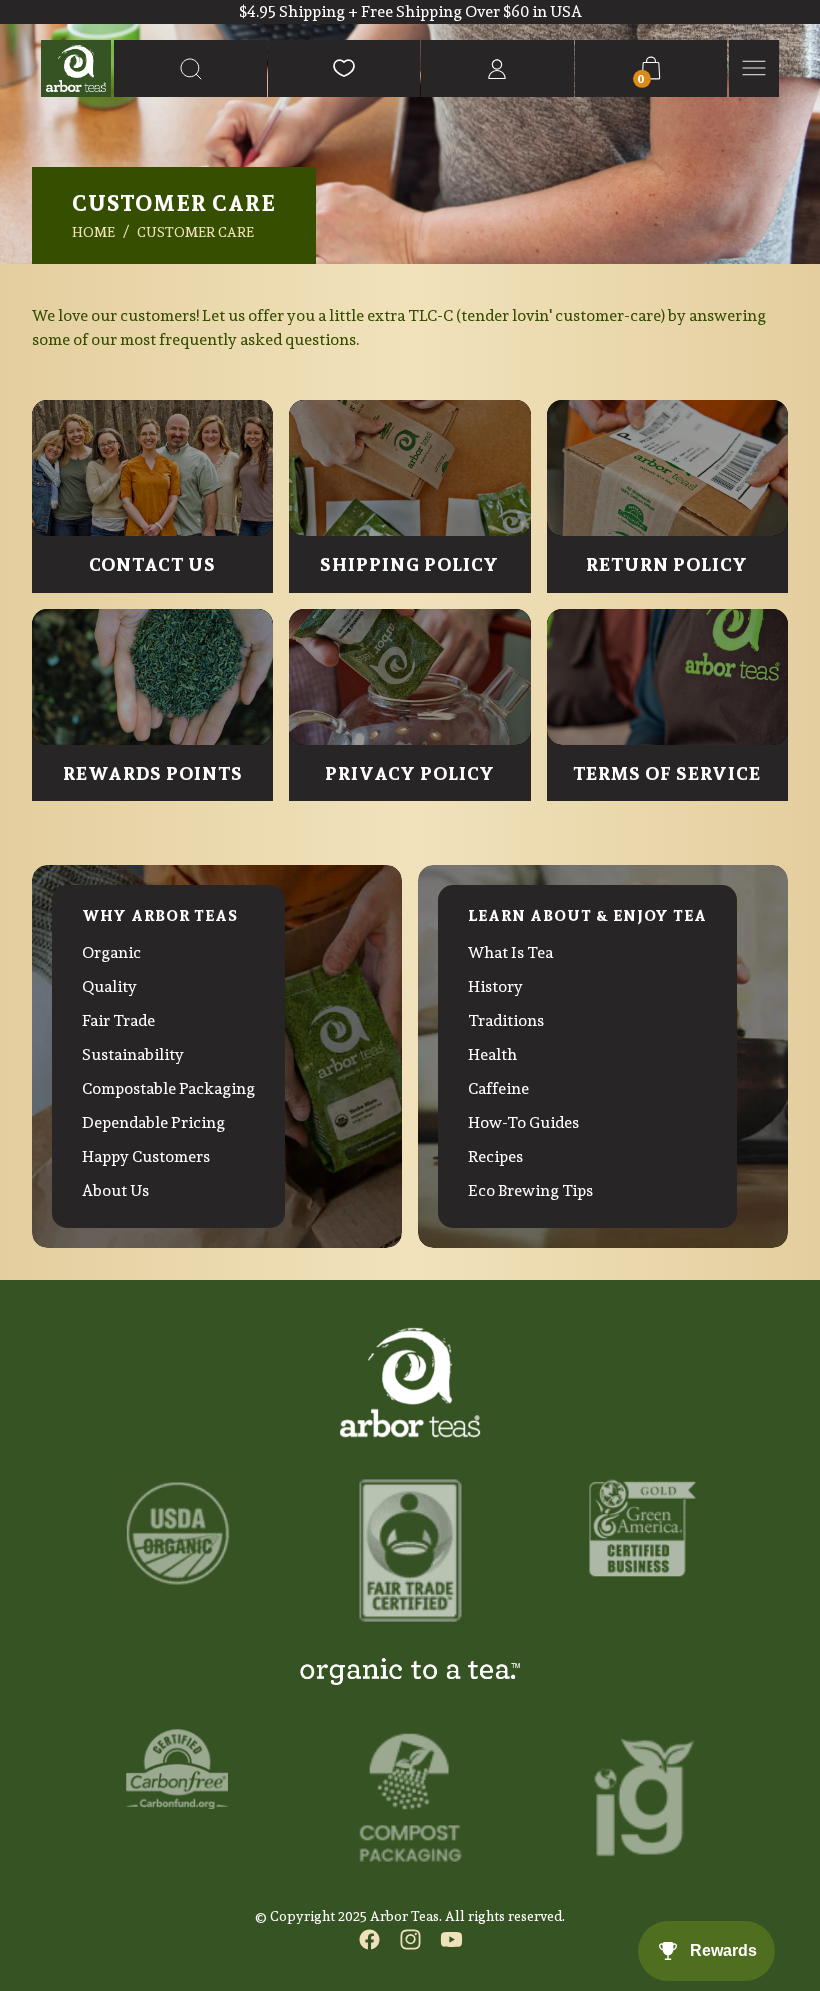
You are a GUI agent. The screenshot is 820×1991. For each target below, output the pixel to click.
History (495, 986)
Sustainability (133, 1054)
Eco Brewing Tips (530, 1190)
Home (93, 232)
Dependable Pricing (153, 1122)
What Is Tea (510, 952)
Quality (109, 986)
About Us (115, 1190)
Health (492, 1054)
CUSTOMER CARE (195, 232)
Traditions (506, 1020)
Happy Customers (146, 1156)
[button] (190, 68)
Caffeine (498, 1088)
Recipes (495, 1156)
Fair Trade (118, 1020)
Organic (111, 952)
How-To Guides (523, 1122)
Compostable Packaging (168, 1088)
